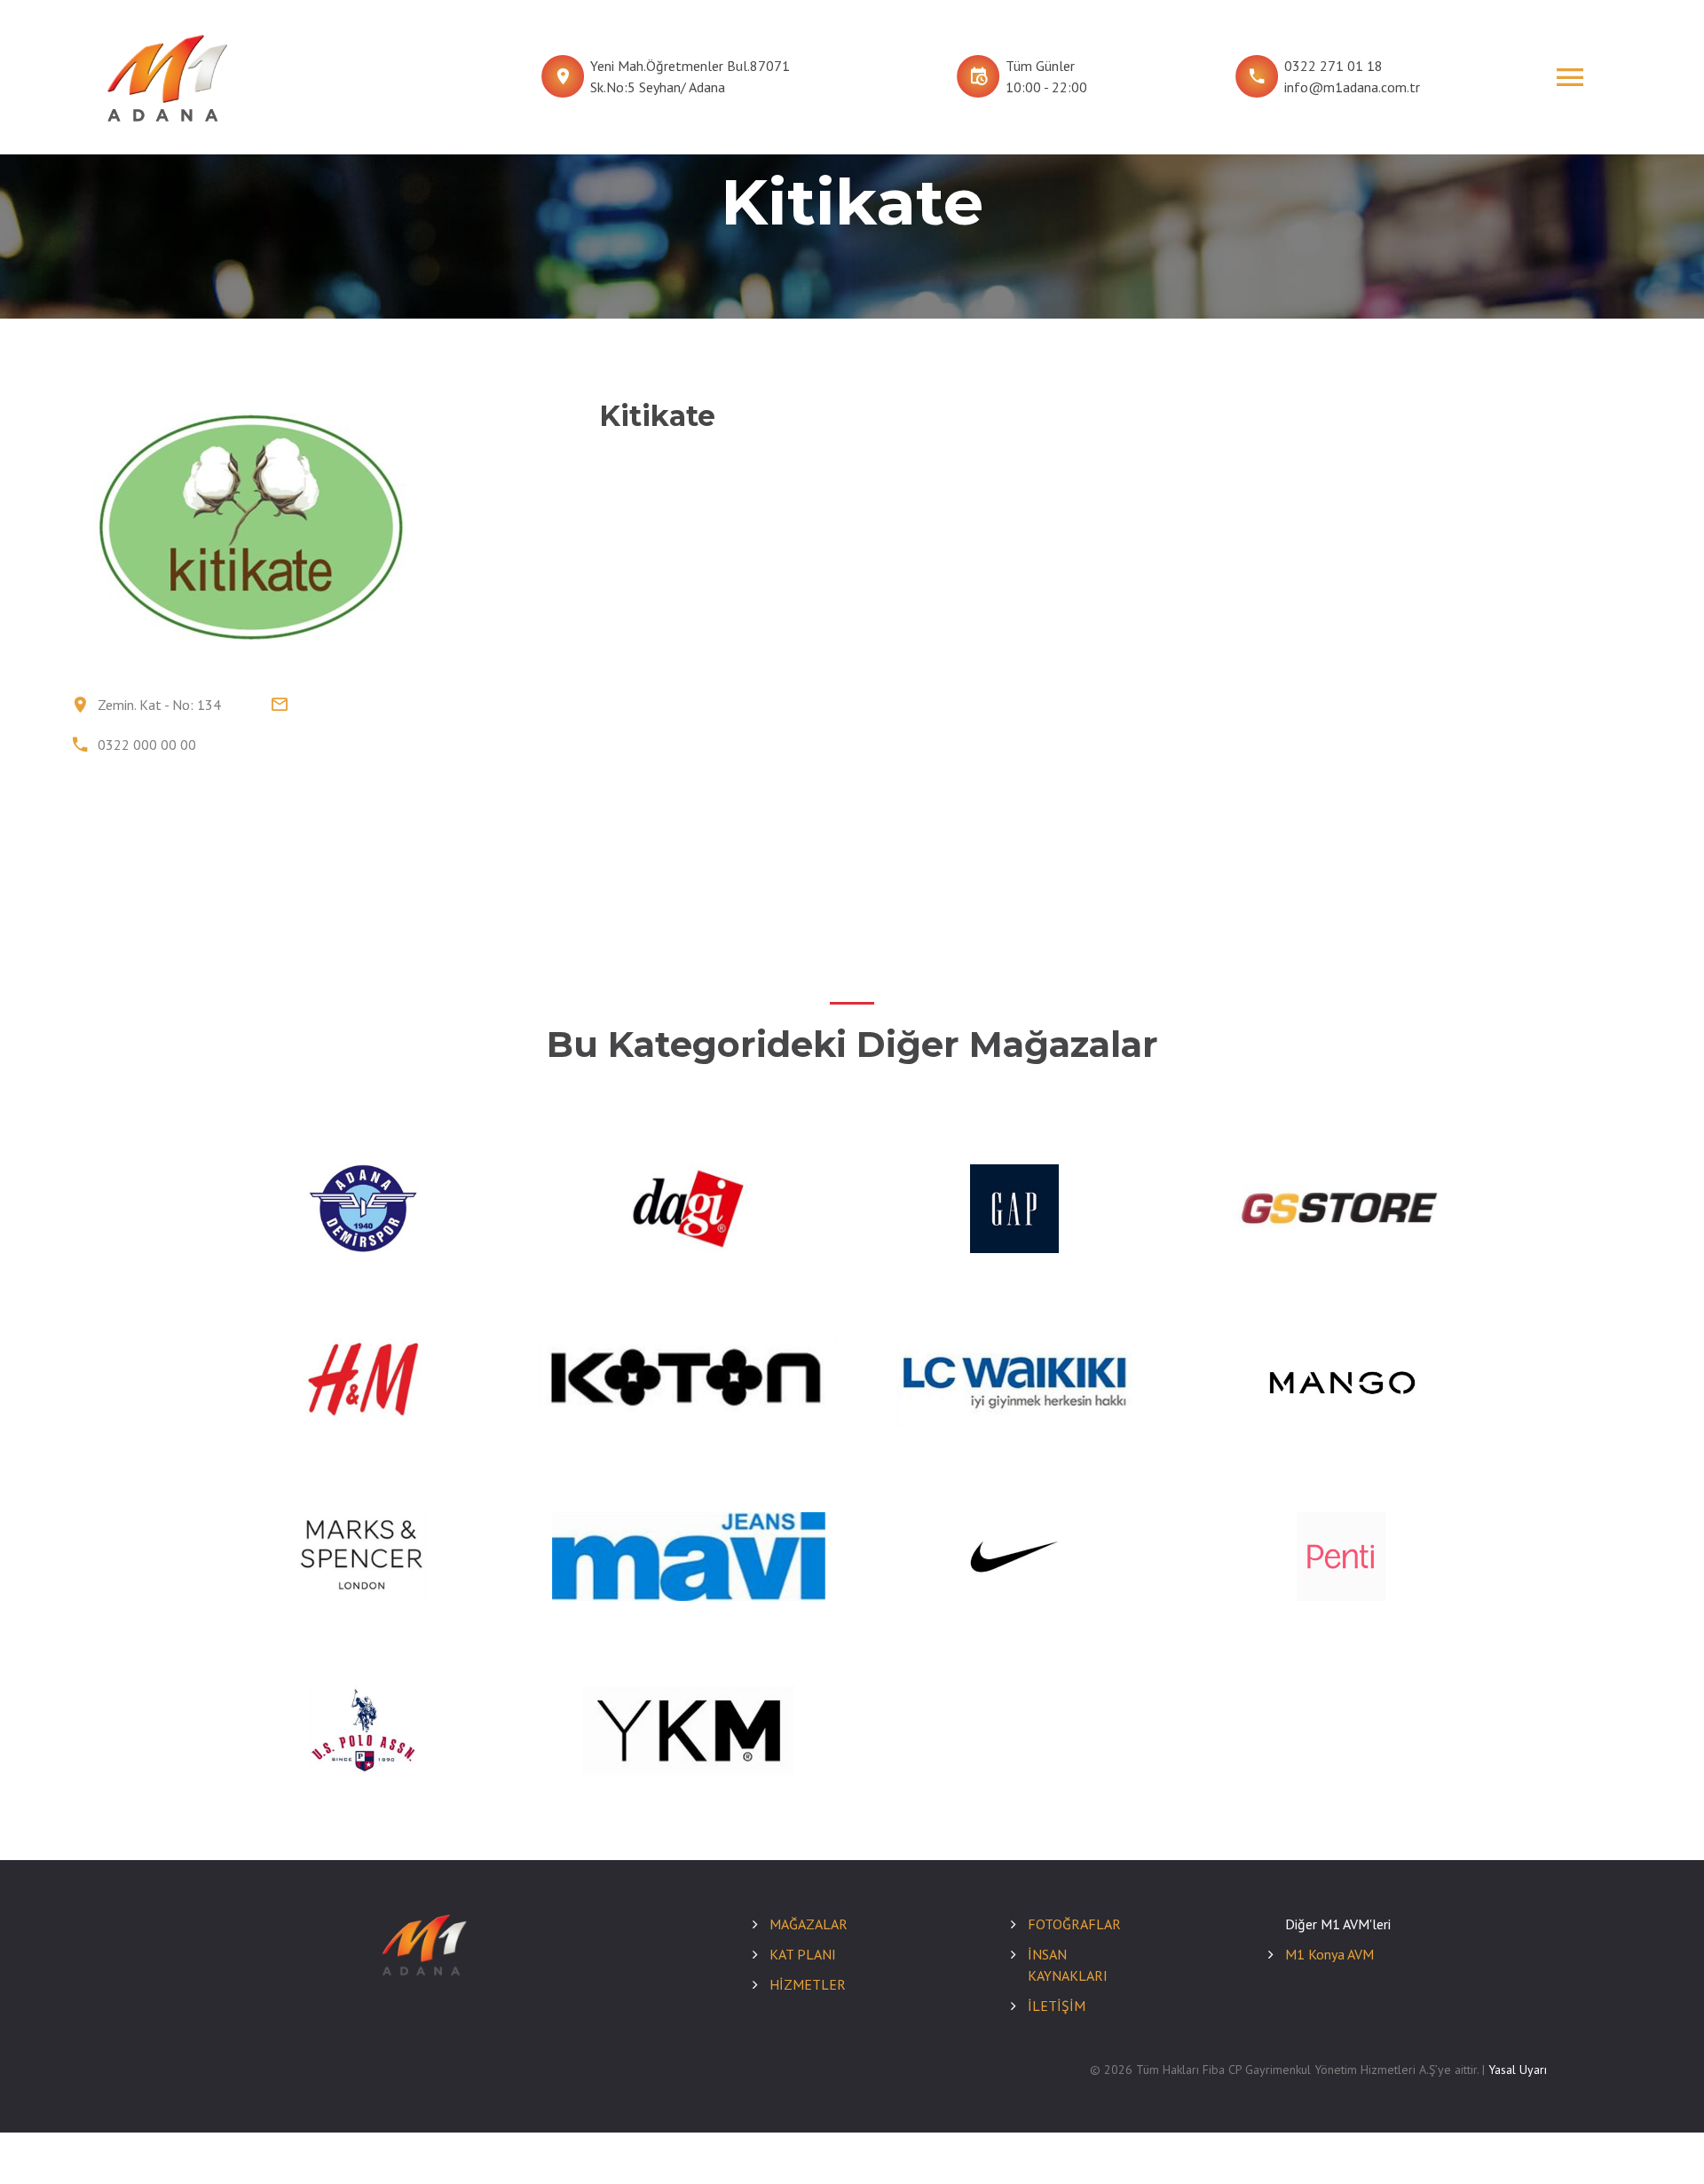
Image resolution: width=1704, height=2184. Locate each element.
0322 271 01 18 (1333, 66)
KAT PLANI (803, 1954)
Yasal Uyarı (1518, 2070)
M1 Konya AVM (1329, 1954)
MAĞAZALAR (809, 1924)
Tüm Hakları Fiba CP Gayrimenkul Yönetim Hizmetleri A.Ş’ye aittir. (1307, 2070)
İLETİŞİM (1057, 2006)
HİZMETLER (808, 1984)
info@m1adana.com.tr (1352, 87)
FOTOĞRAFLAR (1074, 1924)
